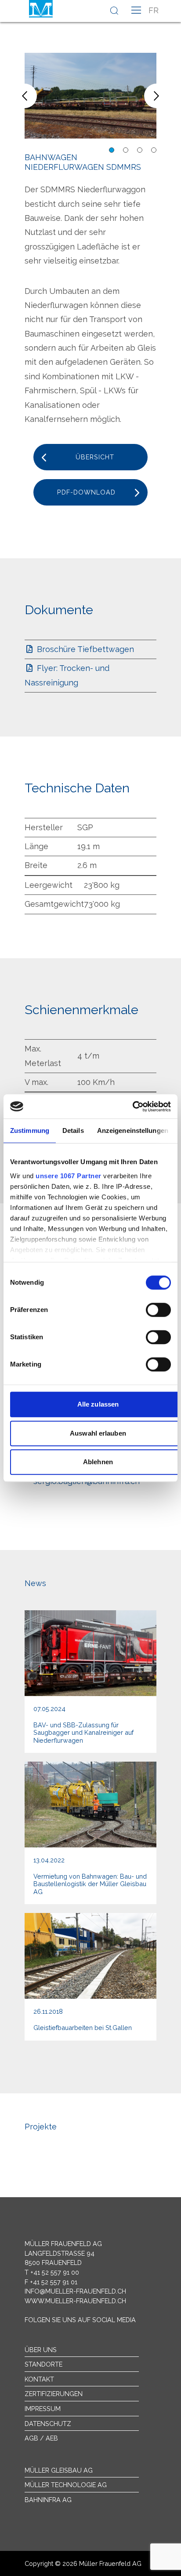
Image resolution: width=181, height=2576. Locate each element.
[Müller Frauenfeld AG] (41, 9)
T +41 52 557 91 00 (52, 2272)
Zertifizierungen (54, 2394)
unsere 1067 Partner (69, 1176)
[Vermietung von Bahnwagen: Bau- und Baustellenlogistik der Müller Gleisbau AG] (90, 1833)
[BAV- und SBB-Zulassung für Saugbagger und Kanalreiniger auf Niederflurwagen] (90, 1682)
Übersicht (95, 457)
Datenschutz (48, 2424)
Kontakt (39, 2379)
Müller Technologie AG (66, 2485)
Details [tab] (73, 1130)
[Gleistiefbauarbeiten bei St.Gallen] (90, 1977)
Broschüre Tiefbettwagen (84, 649)
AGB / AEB (41, 2438)
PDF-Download (86, 492)
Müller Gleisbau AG (59, 2470)
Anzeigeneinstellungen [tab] (133, 1130)
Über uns (41, 2350)
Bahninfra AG (48, 2500)
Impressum (43, 2409)
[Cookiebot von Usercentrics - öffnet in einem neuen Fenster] (132, 1107)
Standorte (43, 2364)
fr (154, 10)
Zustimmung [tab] (30, 1130)
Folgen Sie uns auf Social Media (80, 2320)
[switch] (158, 1310)
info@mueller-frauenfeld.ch (75, 2291)
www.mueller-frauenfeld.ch (75, 2301)
